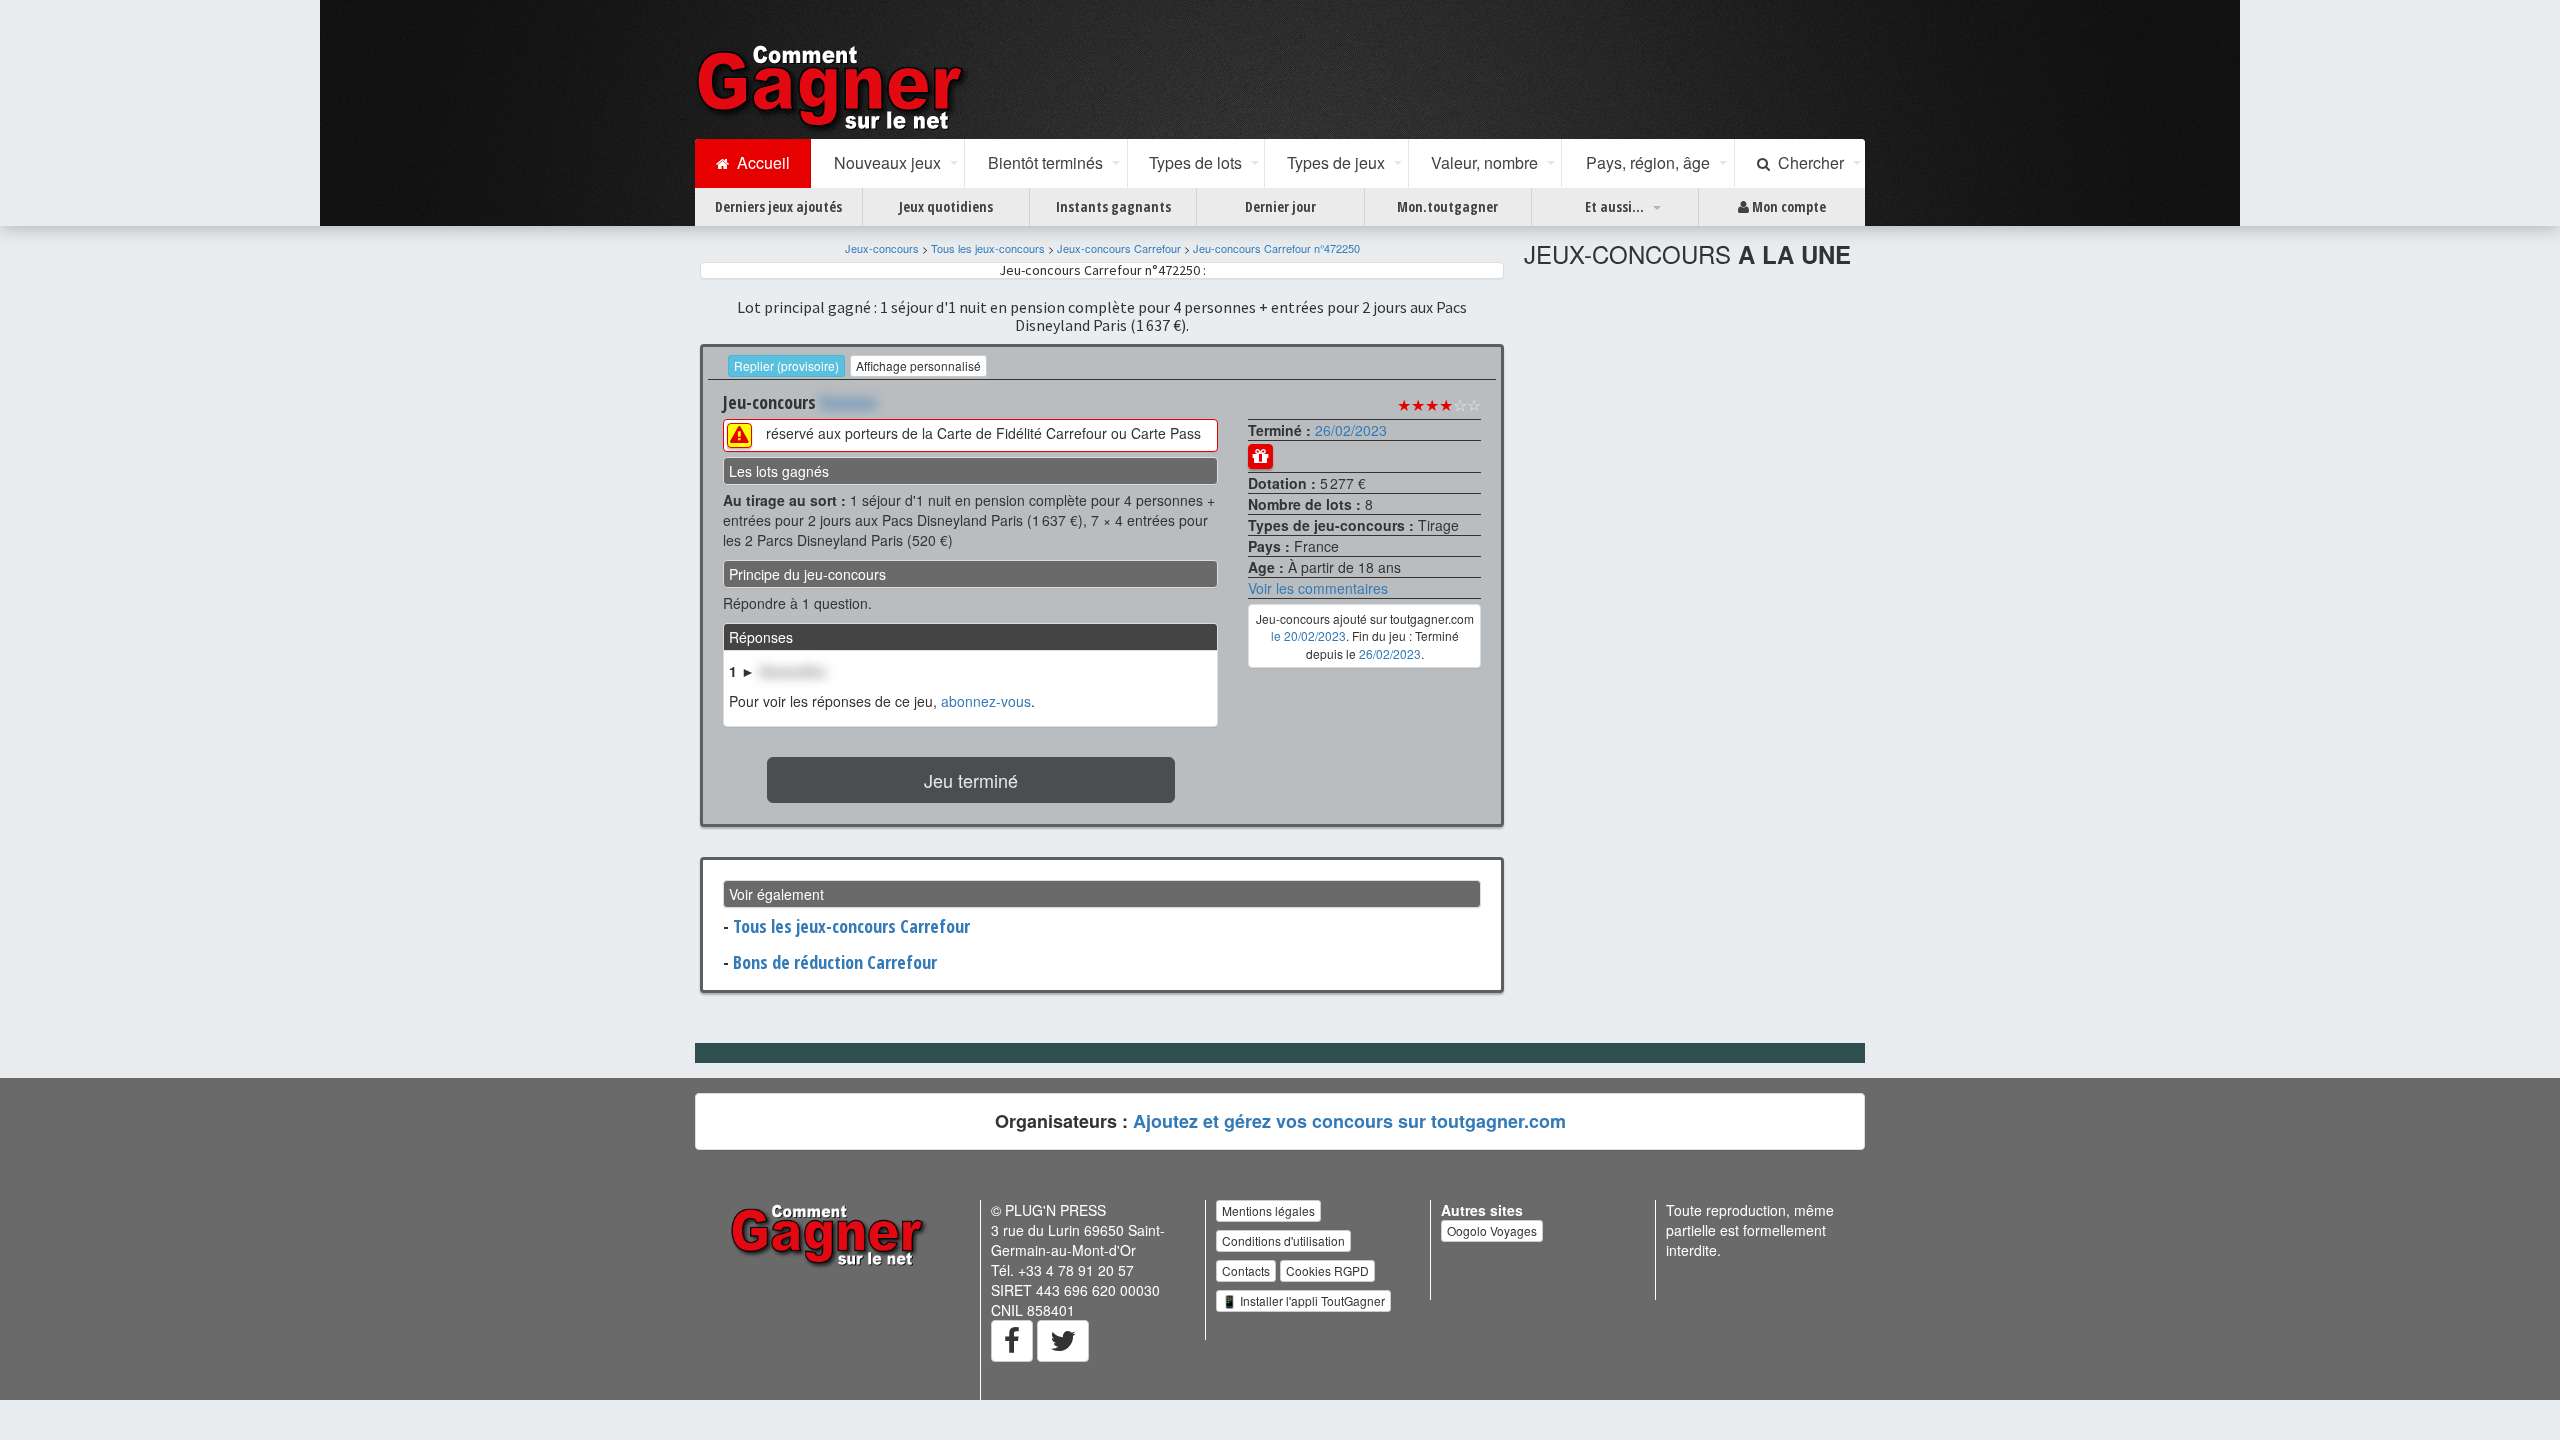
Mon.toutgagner (1447, 206)
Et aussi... (1614, 206)
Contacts (1246, 1270)
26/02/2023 (1351, 430)
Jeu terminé (971, 780)
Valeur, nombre (1484, 162)
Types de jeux (1336, 162)
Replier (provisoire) (786, 365)
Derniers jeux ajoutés (778, 206)
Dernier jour (1280, 206)
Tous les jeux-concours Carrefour (851, 926)
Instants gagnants (1113, 206)
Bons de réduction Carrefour (835, 962)
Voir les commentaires (1318, 588)
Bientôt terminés (1045, 162)
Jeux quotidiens (946, 206)
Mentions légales (1268, 1210)
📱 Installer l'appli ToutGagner (1303, 1300)
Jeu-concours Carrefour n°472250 (1276, 248)
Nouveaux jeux (887, 162)
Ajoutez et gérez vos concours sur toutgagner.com (1349, 1121)
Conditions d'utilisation (1283, 1240)
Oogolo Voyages (1492, 1230)
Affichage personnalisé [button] (918, 365)
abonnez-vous (986, 701)
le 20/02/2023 (1308, 635)
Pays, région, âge (1648, 162)
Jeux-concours (882, 248)
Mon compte (1787, 206)
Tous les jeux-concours (988, 248)
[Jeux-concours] (834, 87)
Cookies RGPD (1327, 1270)
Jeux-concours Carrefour (1119, 248)
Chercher (1807, 162)
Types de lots (1195, 162)
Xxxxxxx (848, 402)
